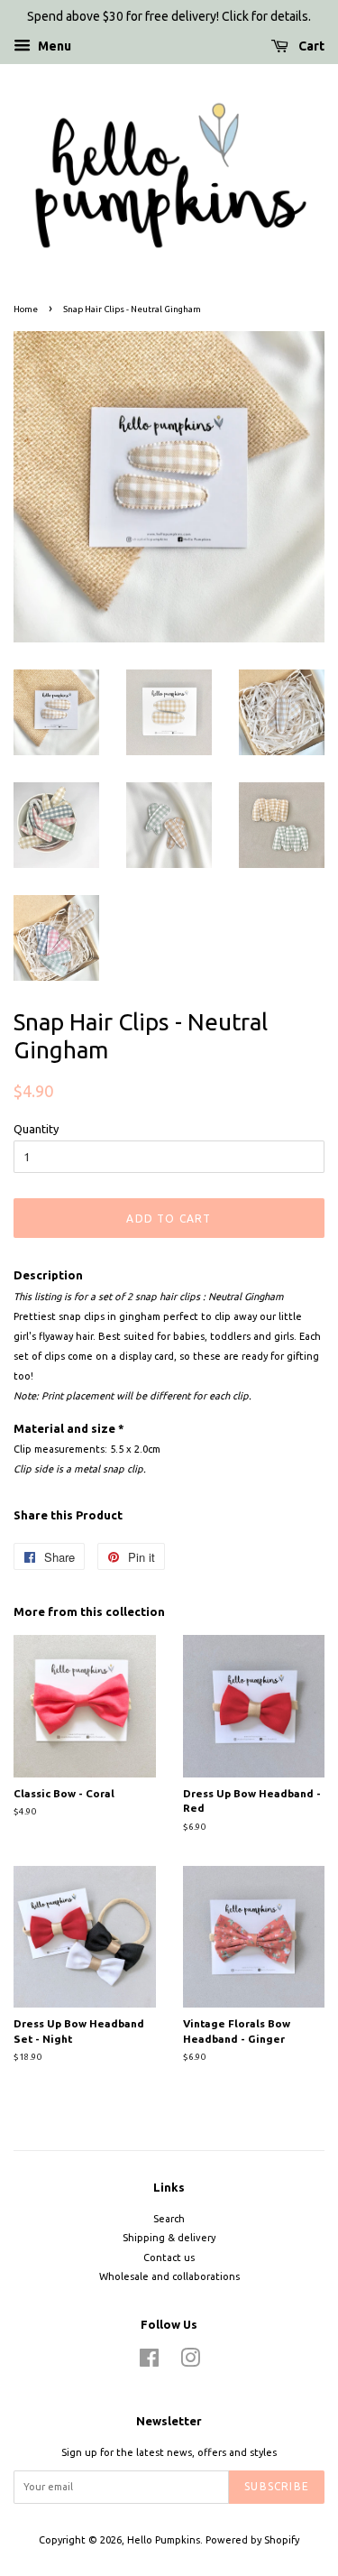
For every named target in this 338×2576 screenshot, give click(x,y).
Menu (53, 46)
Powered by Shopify (252, 2540)
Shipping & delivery (169, 2238)
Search (169, 2219)
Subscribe (277, 2486)
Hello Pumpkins (164, 2540)
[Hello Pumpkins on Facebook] (149, 2362)
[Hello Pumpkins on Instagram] (190, 2362)
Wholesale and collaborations (169, 2276)
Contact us (169, 2257)
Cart (310, 46)
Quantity (36, 1129)
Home (26, 309)
